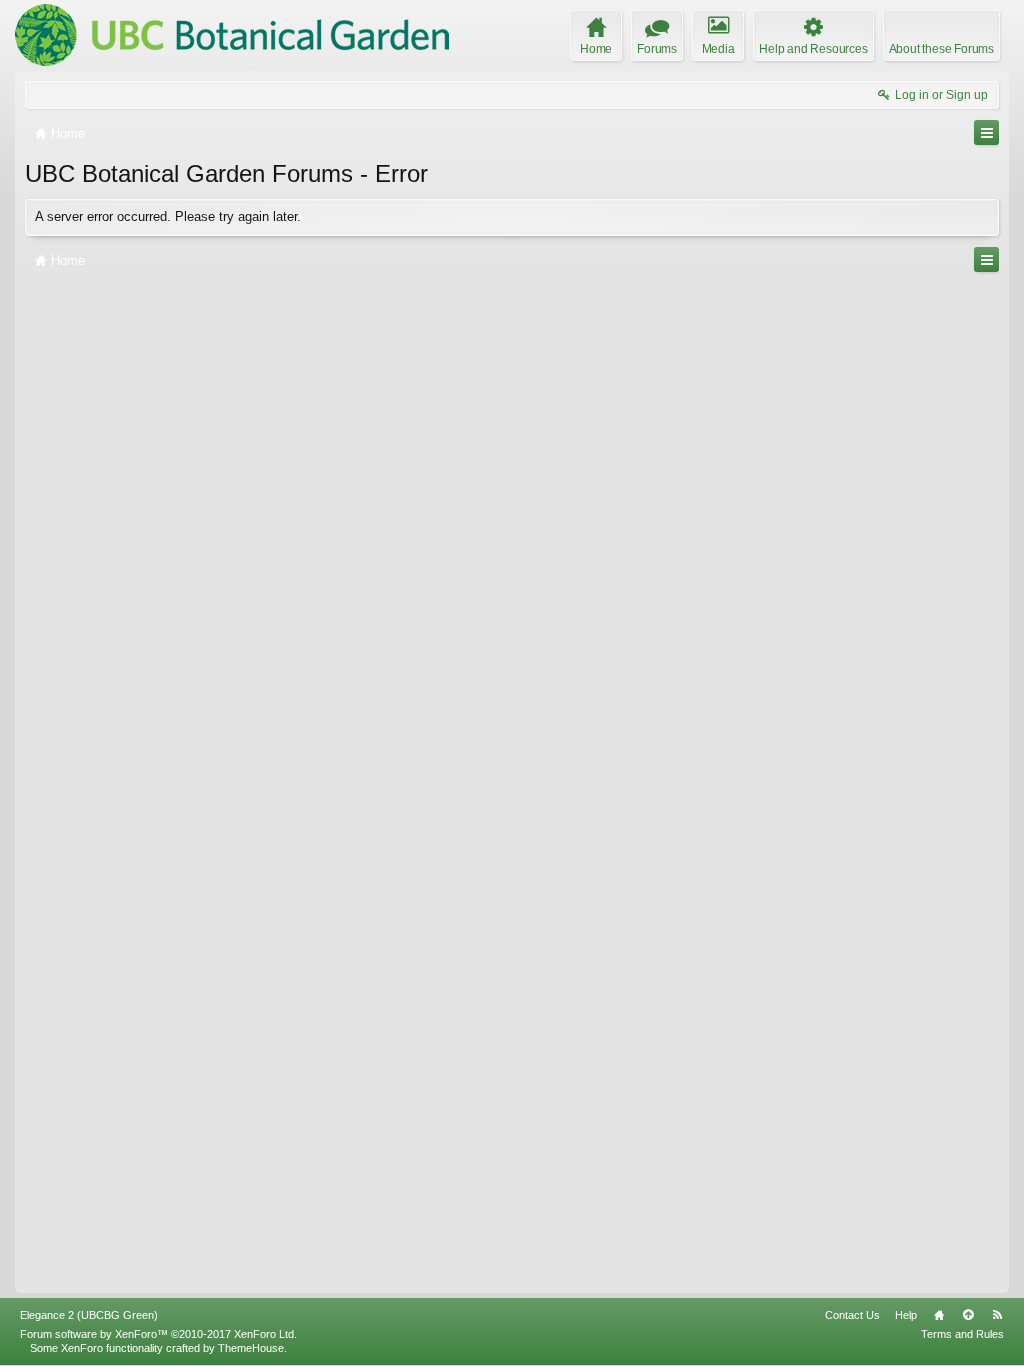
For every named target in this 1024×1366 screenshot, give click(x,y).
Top (968, 1315)
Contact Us (852, 1315)
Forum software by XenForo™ (158, 1334)
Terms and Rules (962, 1334)
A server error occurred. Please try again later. (168, 216)
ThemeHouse (251, 1348)
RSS (997, 1315)
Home (939, 1315)
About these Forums (941, 49)
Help (906, 1315)
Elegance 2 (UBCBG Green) (89, 1315)
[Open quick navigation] (986, 132)
